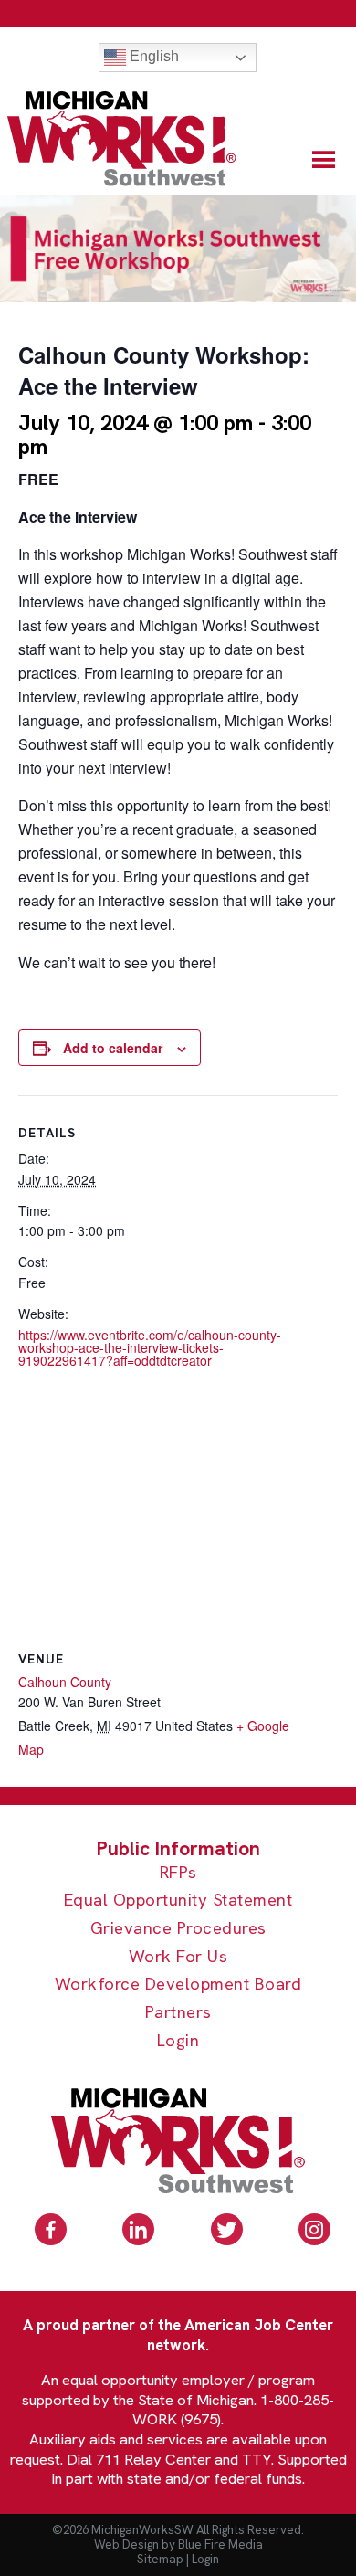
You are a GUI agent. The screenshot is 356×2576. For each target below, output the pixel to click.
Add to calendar (113, 1048)
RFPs (178, 1873)
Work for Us (178, 1957)
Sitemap (160, 2559)
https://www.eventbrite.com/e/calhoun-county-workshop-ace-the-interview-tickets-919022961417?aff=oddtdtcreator (150, 1347)
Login (178, 2041)
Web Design (126, 2544)
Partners (178, 2013)
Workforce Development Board (178, 1985)
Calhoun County (65, 1682)
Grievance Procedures (178, 1929)
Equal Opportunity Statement (178, 1900)
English (152, 56)
